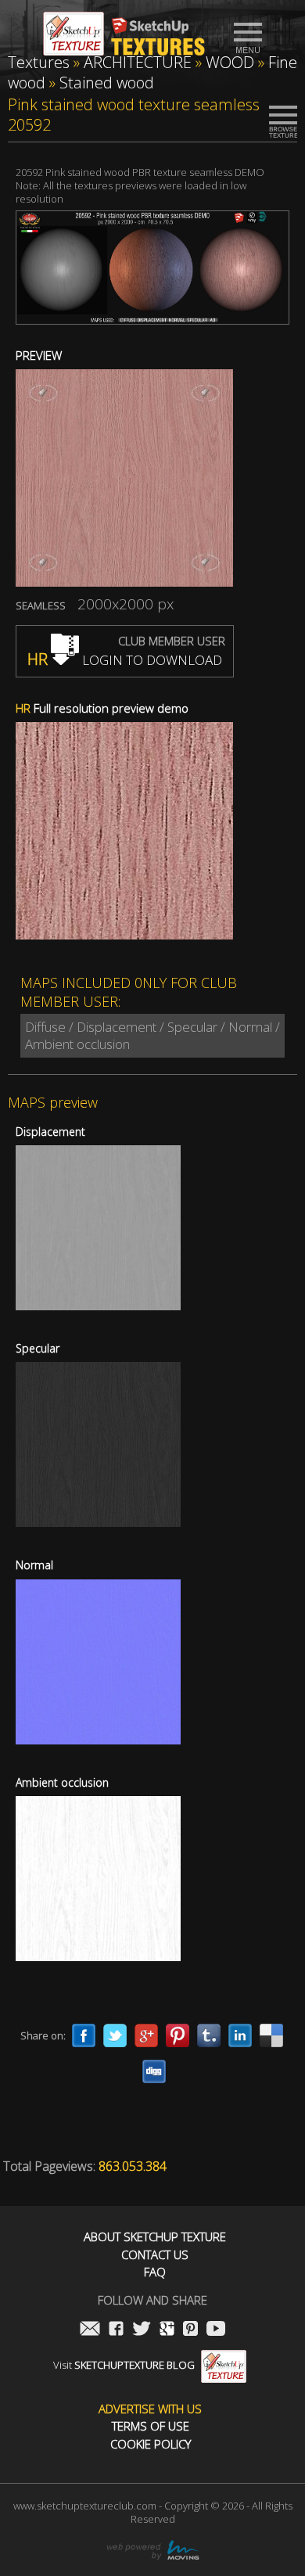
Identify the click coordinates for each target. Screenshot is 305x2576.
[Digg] (154, 2071)
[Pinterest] (178, 2035)
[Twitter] (115, 2035)
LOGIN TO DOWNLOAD (125, 660)
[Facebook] (84, 2035)
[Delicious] (271, 2035)
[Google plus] (146, 2035)
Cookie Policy (151, 2444)
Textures (39, 62)
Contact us (155, 2255)
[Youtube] (216, 2330)
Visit (124, 2365)
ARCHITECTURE (138, 62)
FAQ (155, 2272)
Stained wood (107, 83)
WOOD (230, 62)
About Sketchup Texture (155, 2237)
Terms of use (151, 2426)
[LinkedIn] (240, 2035)
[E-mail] (90, 2330)
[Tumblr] (209, 2035)
